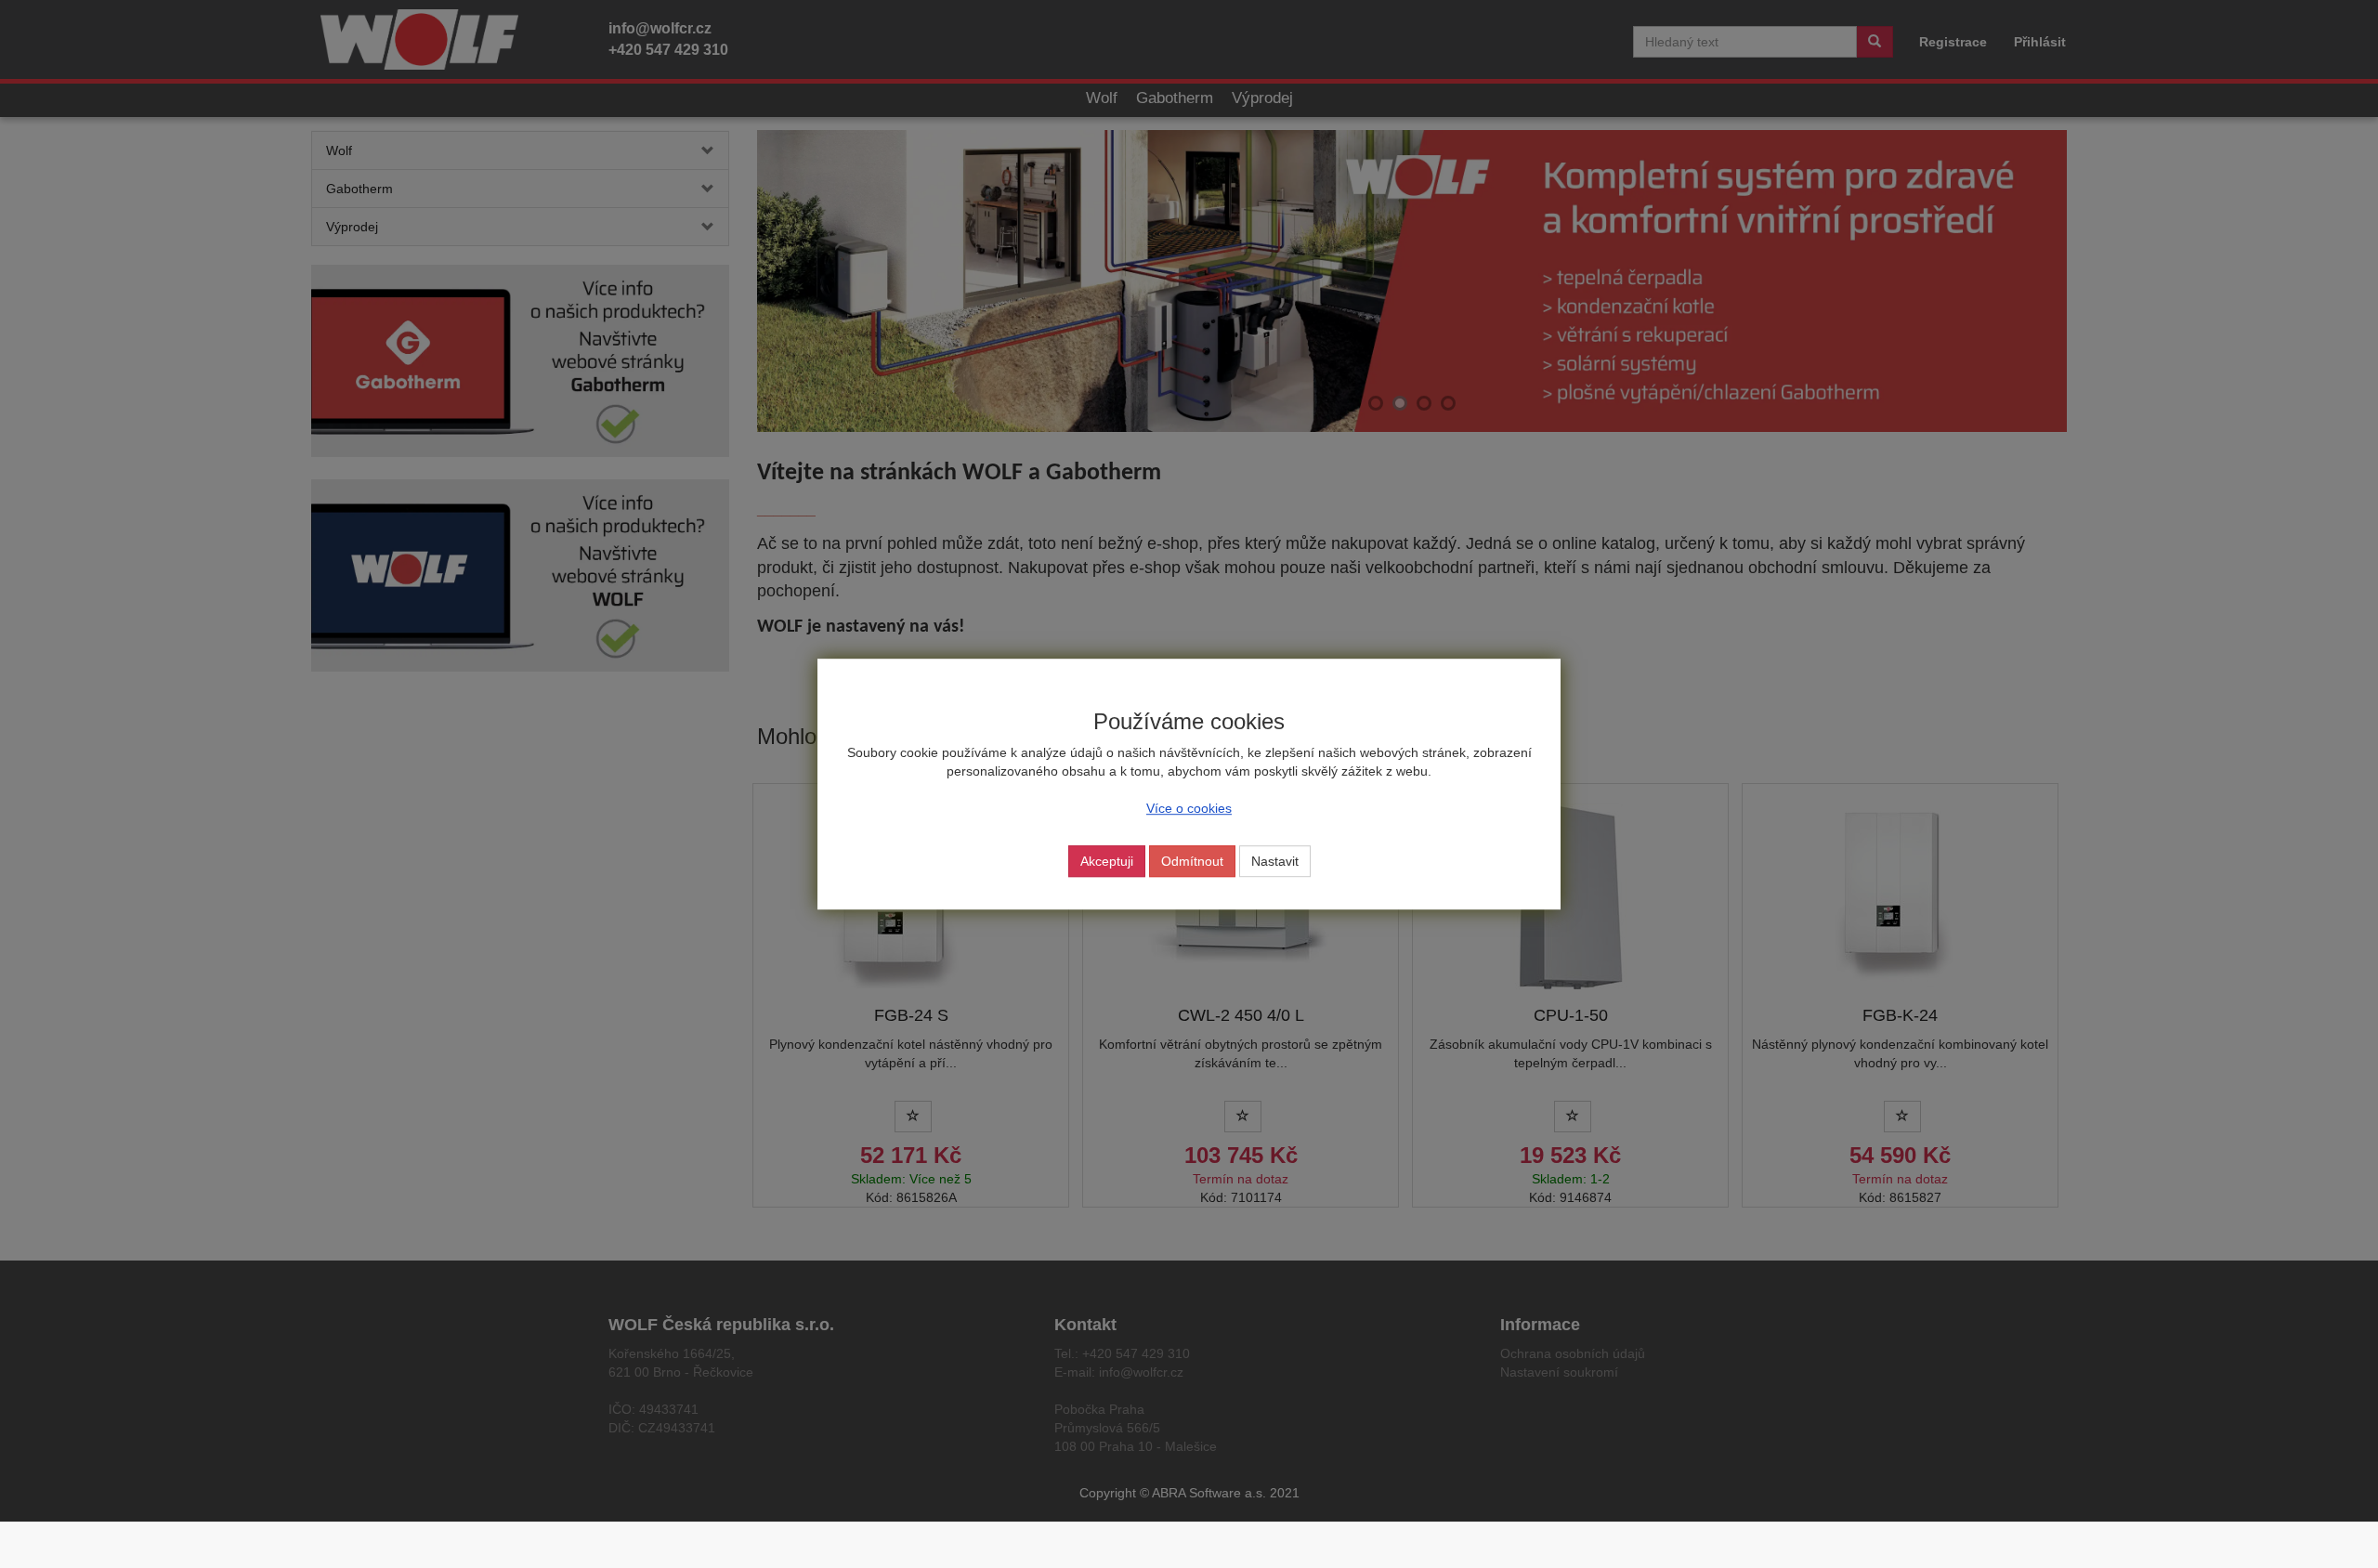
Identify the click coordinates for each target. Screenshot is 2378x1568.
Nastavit (1275, 861)
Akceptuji (1107, 861)
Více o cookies (1189, 808)
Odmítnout (1192, 861)
